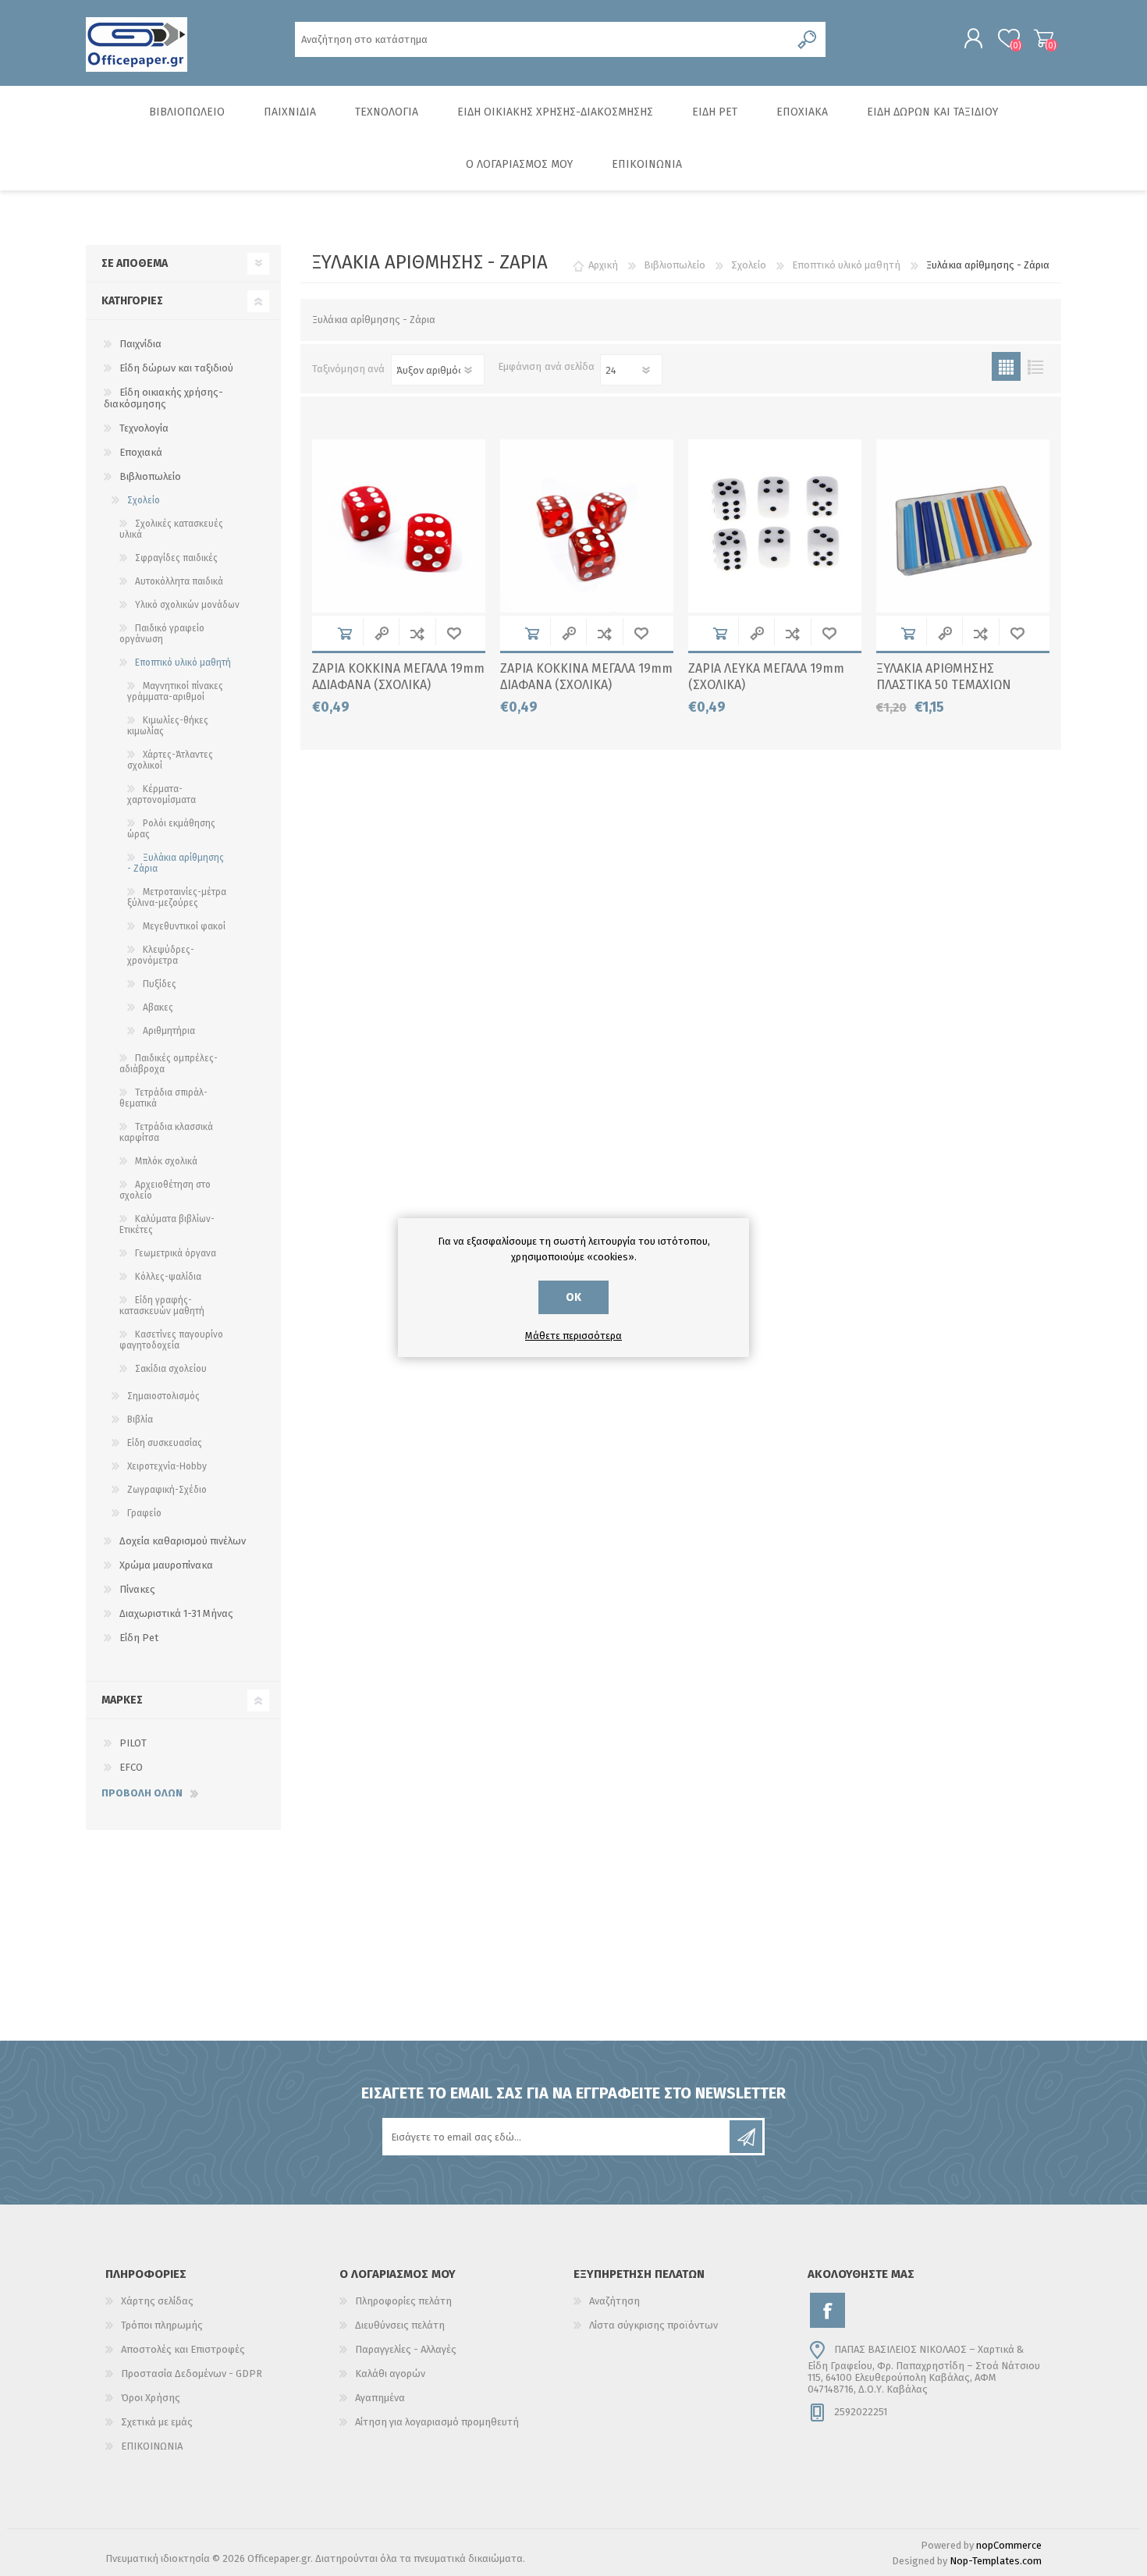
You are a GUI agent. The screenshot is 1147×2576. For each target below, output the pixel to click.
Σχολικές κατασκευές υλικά (171, 529)
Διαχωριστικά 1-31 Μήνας (176, 1613)
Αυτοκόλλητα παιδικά (179, 581)
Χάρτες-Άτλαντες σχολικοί (170, 760)
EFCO (131, 1767)
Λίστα (1035, 366)
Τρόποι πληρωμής (162, 2325)
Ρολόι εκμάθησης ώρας (171, 829)
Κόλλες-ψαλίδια (168, 1277)
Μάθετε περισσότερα (573, 1336)
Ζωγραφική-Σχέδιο (167, 1490)
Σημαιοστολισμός (163, 1396)
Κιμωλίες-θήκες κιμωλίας (168, 726)
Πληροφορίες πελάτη (403, 2301)
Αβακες (158, 1007)
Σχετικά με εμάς (157, 2422)
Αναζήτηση (614, 2301)
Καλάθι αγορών (1044, 38)
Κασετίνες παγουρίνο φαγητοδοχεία (171, 1340)
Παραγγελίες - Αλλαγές (406, 2349)
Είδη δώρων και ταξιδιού (176, 368)
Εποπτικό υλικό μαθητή (183, 663)
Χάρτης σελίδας (157, 2301)
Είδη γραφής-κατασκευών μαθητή (162, 1306)
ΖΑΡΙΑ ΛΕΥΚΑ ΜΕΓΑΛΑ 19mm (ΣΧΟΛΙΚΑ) (766, 677)
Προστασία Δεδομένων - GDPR (192, 2373)
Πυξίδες (160, 984)
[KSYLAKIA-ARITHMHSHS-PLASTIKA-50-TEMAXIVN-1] (963, 526)
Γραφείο (144, 1513)
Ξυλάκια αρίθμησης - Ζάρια (176, 863)
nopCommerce (1009, 2545)
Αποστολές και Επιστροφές (183, 2349)
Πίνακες (137, 1589)
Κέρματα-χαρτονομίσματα (162, 794)
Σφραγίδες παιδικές (176, 558)
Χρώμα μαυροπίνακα (166, 1565)
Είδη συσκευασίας (165, 1443)
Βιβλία (140, 1419)
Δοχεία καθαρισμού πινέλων (183, 1541)
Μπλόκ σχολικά (166, 1161)
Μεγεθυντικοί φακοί (184, 926)
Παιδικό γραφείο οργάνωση (162, 634)
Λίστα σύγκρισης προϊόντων (653, 2325)
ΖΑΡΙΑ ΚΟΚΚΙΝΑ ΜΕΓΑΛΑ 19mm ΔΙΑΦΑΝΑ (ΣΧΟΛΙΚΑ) (586, 677)
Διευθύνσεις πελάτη (400, 2325)
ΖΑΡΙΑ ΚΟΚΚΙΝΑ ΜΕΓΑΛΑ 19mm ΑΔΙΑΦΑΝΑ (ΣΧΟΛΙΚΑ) (398, 677)
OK (573, 1297)
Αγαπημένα (380, 2398)
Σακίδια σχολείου (171, 1369)
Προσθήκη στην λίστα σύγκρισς (417, 633)
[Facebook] (827, 2310)
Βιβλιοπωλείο (150, 476)
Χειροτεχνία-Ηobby (167, 1466)
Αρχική (603, 265)
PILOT (133, 1743)
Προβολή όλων (142, 1793)
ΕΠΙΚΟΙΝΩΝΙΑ (152, 2446)
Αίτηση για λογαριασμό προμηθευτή (437, 2422)
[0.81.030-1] (587, 526)
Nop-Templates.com (996, 2561)
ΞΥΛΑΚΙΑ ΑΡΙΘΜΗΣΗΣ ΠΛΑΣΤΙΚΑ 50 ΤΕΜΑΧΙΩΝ (944, 677)
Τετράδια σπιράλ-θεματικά (163, 1098)
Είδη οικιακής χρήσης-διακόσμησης (163, 398)
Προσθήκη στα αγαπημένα (454, 633)
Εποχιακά (141, 452)
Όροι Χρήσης (151, 2398)
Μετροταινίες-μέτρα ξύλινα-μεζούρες (177, 897)
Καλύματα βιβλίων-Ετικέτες (167, 1224)
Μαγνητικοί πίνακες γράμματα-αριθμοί (175, 691)
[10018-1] (775, 526)
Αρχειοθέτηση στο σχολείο (165, 1190)
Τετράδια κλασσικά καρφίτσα (166, 1132)
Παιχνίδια (140, 344)
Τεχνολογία (144, 428)
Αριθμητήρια (169, 1031)
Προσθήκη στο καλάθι (344, 633)
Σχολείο (144, 500)
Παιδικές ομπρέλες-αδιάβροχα (169, 1064)
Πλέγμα (1006, 366)
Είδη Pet (139, 1638)
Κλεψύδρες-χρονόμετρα (161, 955)
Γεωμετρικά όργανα (176, 1253)
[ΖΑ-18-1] (399, 526)
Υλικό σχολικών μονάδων (187, 605)
